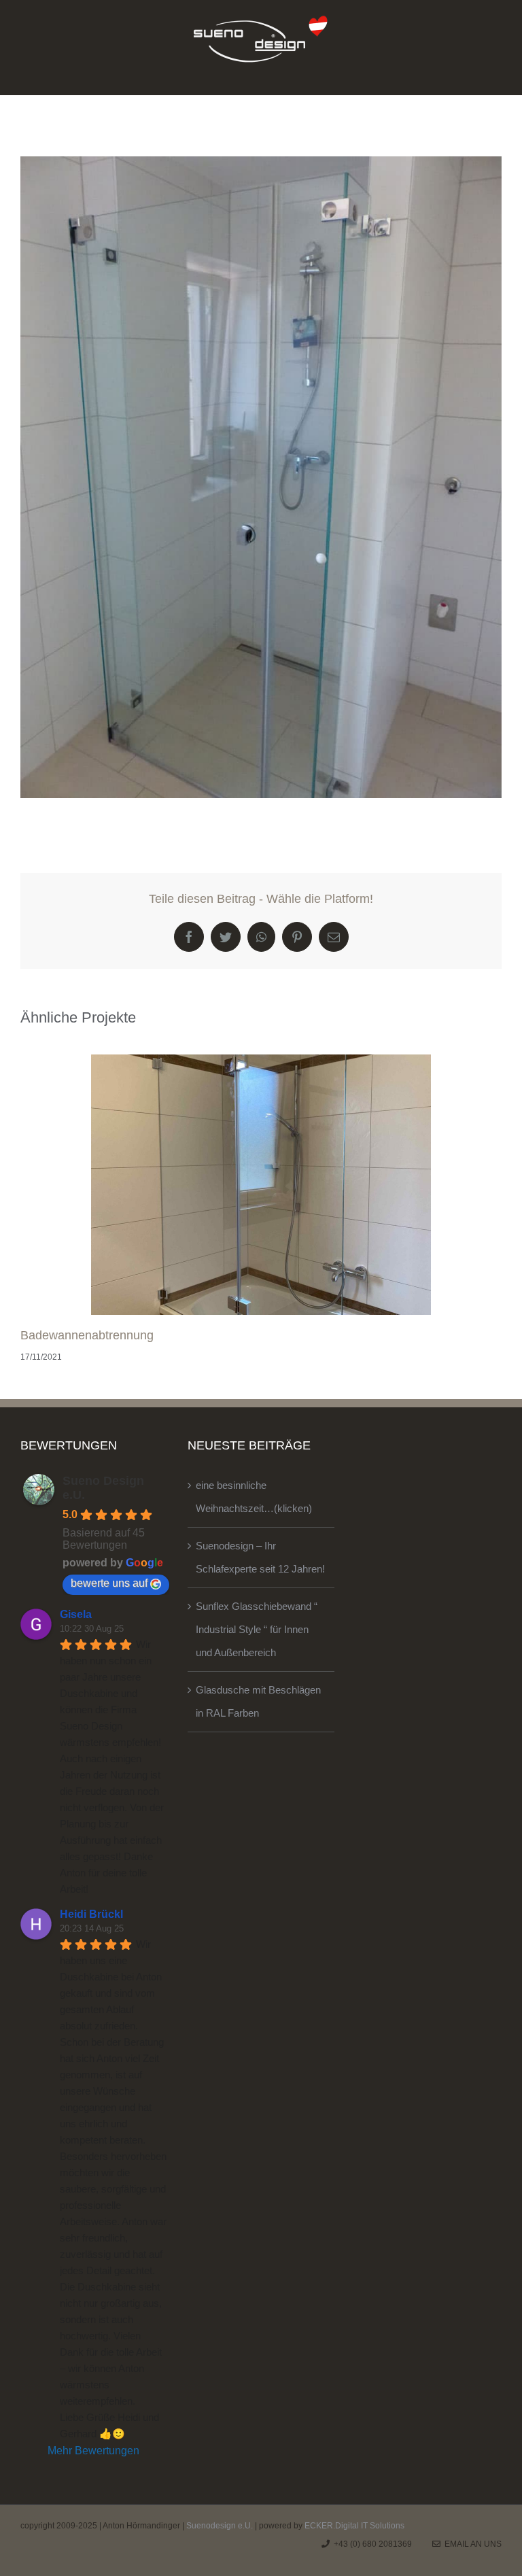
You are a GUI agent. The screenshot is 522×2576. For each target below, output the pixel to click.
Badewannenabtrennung (87, 1335)
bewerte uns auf (109, 1583)
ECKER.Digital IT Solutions (354, 2526)
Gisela (76, 1614)
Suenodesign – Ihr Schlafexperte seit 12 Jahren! (260, 1557)
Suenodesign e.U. (220, 2526)
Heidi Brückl (91, 1914)
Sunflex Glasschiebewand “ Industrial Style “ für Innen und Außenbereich (257, 1629)
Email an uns (471, 2544)
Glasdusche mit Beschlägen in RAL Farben (258, 1701)
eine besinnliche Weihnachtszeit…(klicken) (254, 1497)
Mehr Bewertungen (93, 2451)
